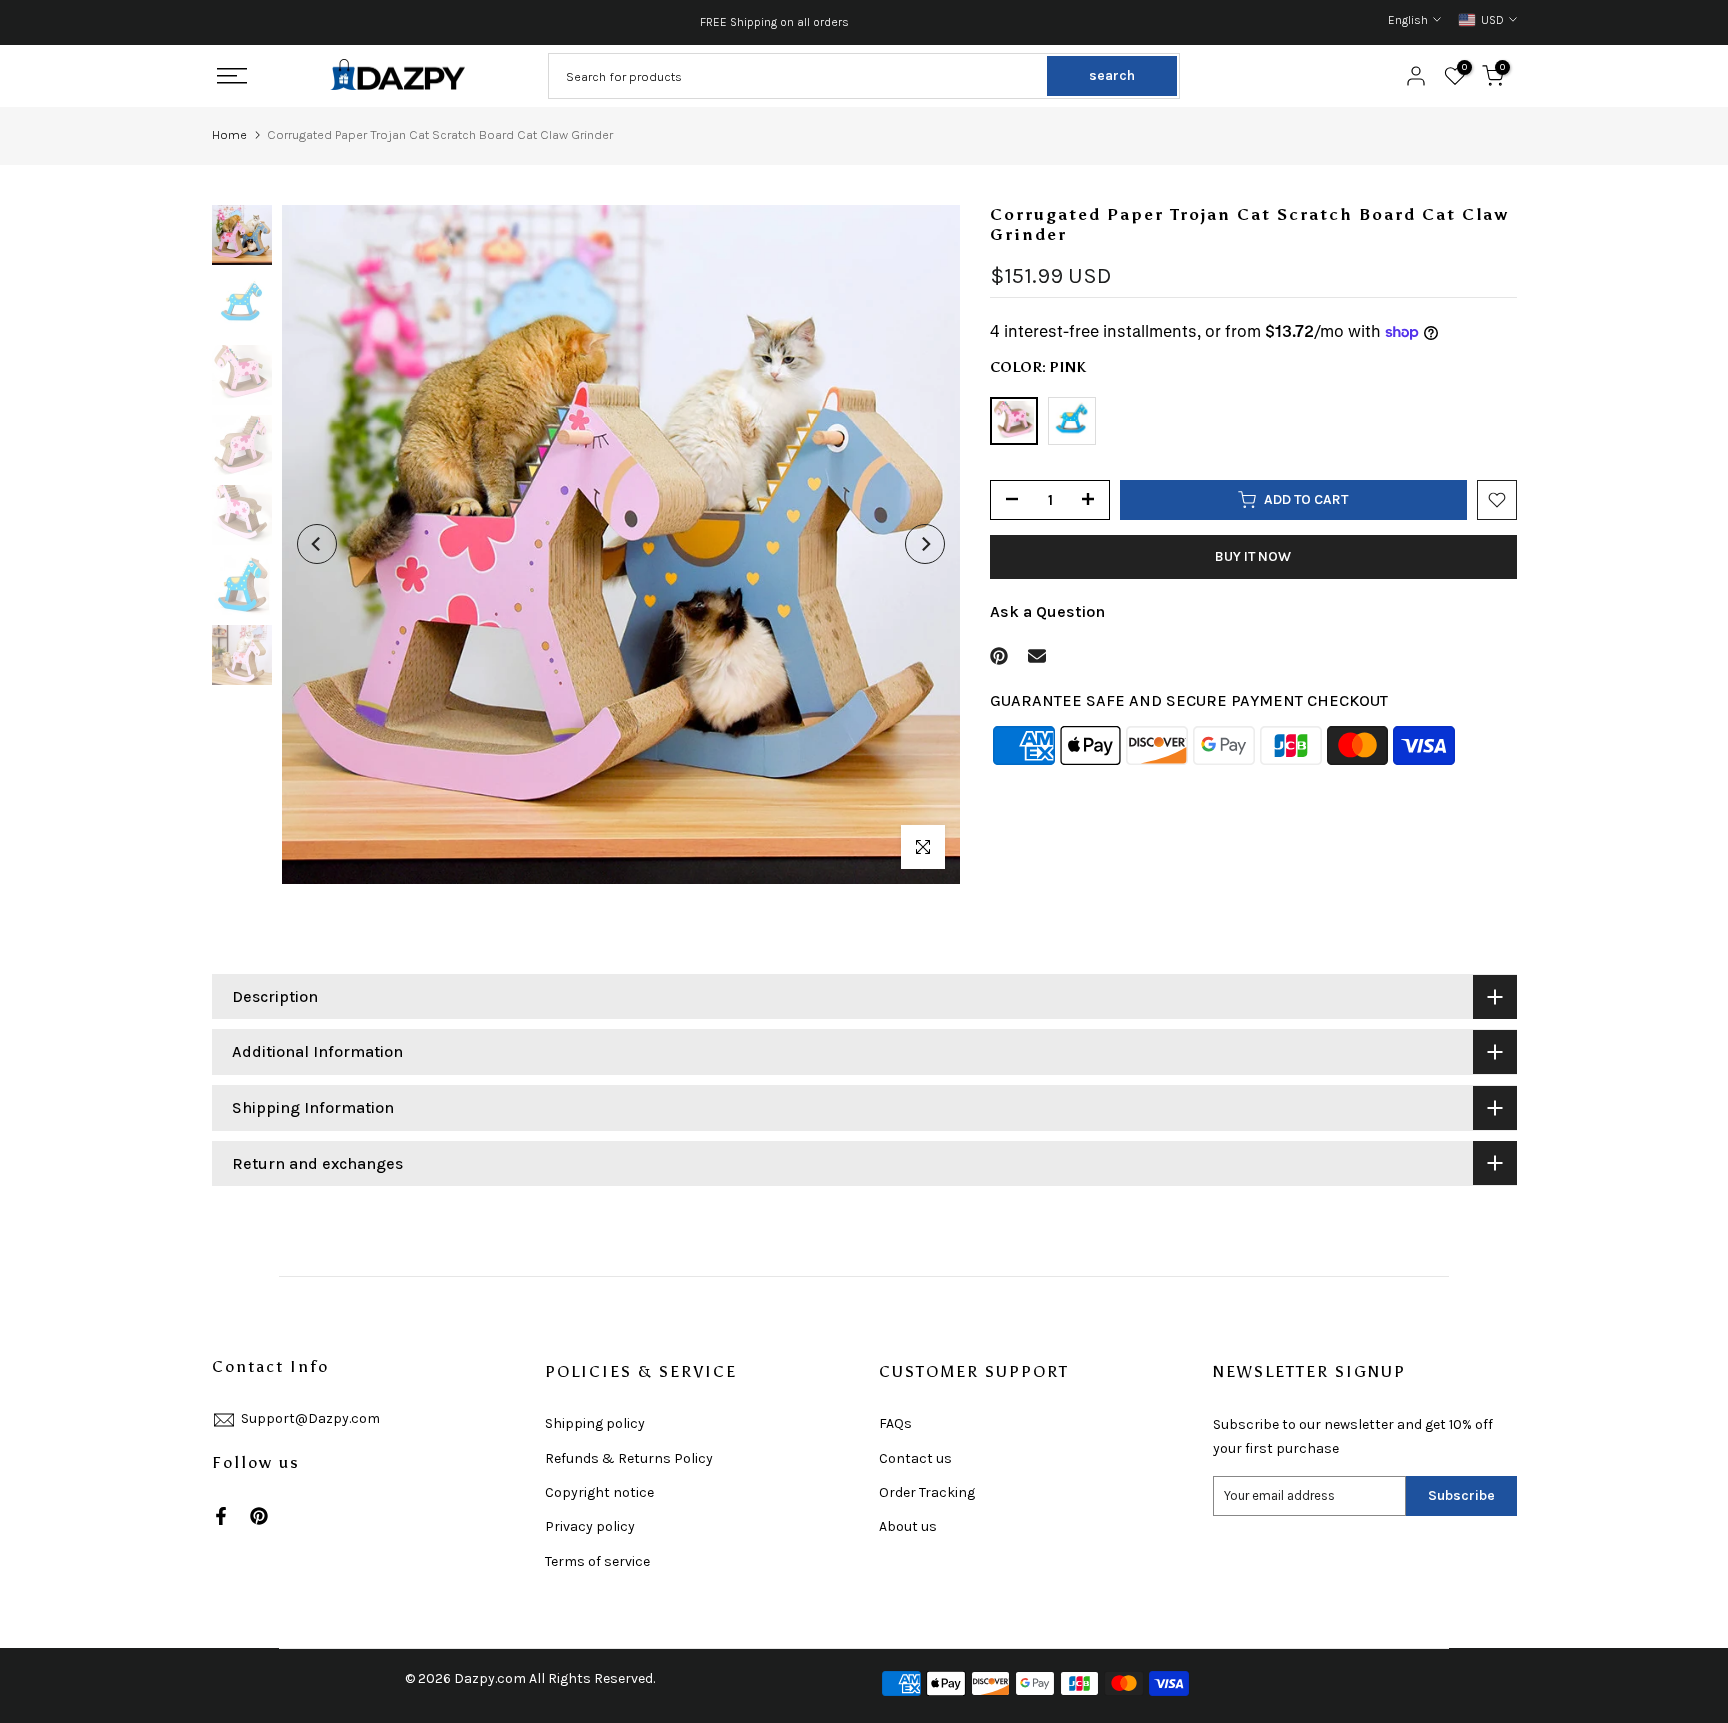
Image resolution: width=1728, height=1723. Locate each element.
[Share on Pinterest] (999, 656)
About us (908, 1526)
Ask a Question (1047, 611)
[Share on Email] (1037, 656)
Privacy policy (590, 1526)
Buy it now (1253, 556)
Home (229, 134)
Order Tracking (927, 1492)
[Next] (925, 544)
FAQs (895, 1423)
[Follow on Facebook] (221, 1516)
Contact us (915, 1458)
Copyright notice (599, 1492)
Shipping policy (595, 1423)
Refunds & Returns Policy (629, 1458)
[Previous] (317, 544)
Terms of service (597, 1561)
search (1112, 75)
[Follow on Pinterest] (259, 1516)
